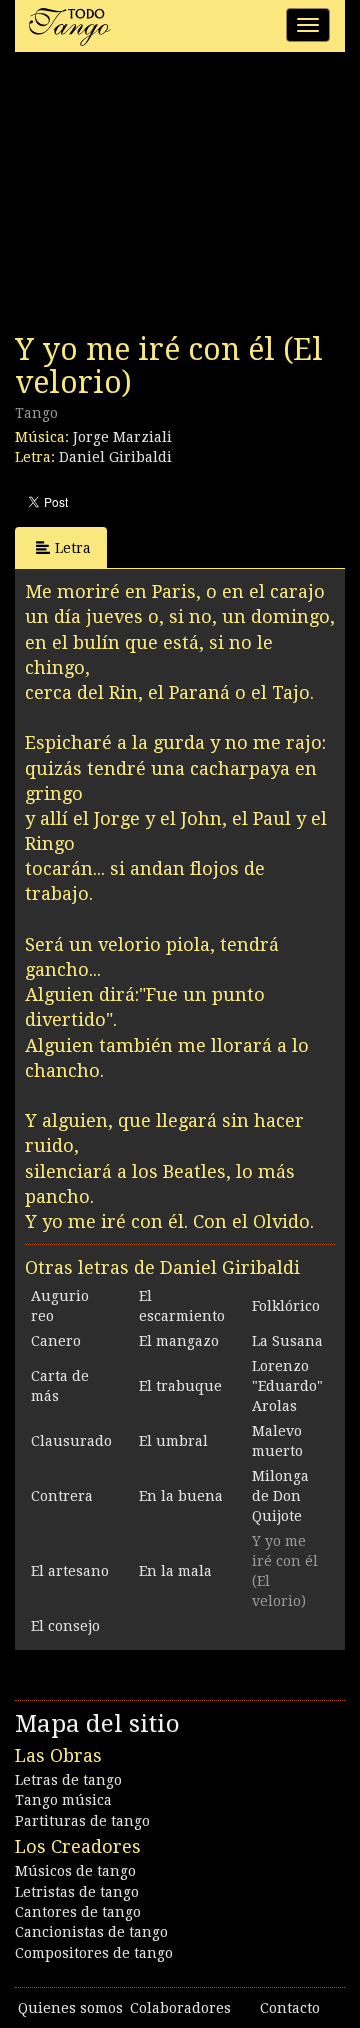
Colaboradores (180, 2008)
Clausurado (71, 1441)
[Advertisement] (165, 198)
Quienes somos (70, 2008)
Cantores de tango (78, 1912)
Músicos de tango (75, 1871)
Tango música (63, 1800)
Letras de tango (68, 1780)
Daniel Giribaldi (115, 457)
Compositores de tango (94, 1953)
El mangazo (179, 1341)
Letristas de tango (77, 1892)
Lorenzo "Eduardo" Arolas (287, 1386)
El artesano (70, 1571)
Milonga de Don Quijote (280, 1496)
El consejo (65, 1626)
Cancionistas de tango (91, 1932)
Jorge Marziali (122, 437)
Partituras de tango (82, 1821)
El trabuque (180, 1386)
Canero (56, 1341)
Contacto (290, 2008)
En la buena (181, 1496)
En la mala (175, 1571)
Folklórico (286, 1306)
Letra (73, 548)
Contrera (62, 1496)
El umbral (173, 1441)
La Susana (287, 1341)
